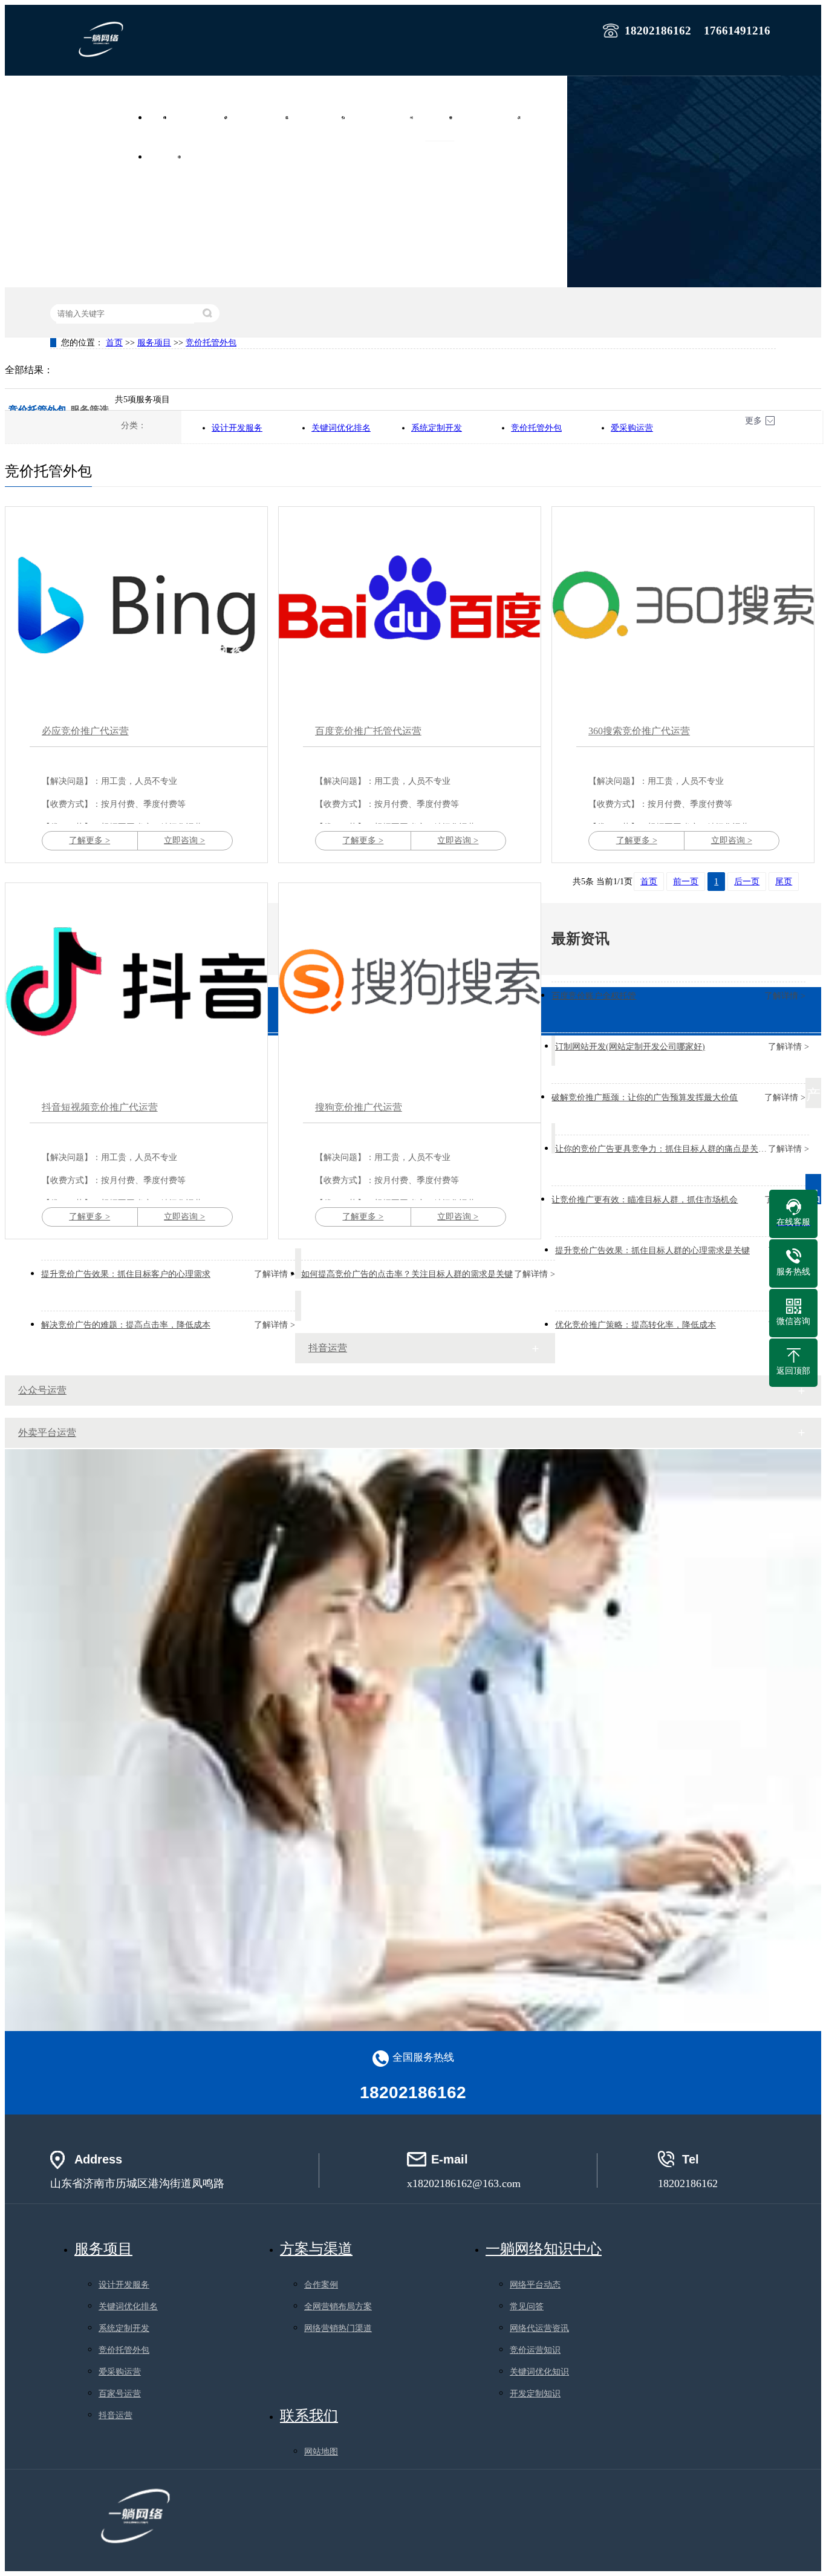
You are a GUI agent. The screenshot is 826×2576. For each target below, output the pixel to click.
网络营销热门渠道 (338, 2328)
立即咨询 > (184, 840)
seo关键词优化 (324, 117)
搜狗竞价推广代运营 (359, 1107)
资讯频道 (168, 157)
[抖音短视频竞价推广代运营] (136, 981)
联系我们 (207, 157)
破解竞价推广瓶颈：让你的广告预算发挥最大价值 (645, 1097)
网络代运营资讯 (539, 2328)
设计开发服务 (237, 428)
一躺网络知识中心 (544, 2249)
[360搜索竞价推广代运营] (683, 605)
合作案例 (547, 117)
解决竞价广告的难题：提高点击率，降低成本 (126, 1325)
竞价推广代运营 (265, 117)
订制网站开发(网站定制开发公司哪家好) (630, 1047)
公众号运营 (42, 1390)
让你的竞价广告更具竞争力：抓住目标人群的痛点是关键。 (665, 1149)
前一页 (686, 882)
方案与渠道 (316, 2249)
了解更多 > (89, 840)
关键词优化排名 (341, 428)
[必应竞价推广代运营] (136, 605)
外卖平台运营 (47, 1433)
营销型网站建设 (204, 117)
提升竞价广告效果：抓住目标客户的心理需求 (126, 1274)
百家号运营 (120, 2394)
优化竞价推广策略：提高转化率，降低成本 (636, 1325)
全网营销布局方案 (338, 2307)
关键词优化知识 (539, 2372)
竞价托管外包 (211, 343)
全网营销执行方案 (386, 117)
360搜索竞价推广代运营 (639, 731)
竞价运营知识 (535, 2350)
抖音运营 (328, 1348)
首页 (161, 117)
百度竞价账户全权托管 (594, 996)
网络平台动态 (535, 2285)
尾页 (784, 882)
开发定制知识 (535, 2394)
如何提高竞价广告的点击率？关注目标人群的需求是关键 (407, 1274)
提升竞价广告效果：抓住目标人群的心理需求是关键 (652, 1251)
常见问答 (527, 2307)
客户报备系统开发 (493, 117)
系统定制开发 (437, 428)
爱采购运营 (632, 428)
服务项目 (440, 117)
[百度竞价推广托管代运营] (410, 605)
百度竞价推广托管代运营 (368, 731)
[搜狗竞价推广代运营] (410, 981)
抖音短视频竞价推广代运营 (100, 1107)
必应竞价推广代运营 (85, 731)
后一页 (747, 882)
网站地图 (321, 2452)
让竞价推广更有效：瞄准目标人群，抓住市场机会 (645, 1200)
